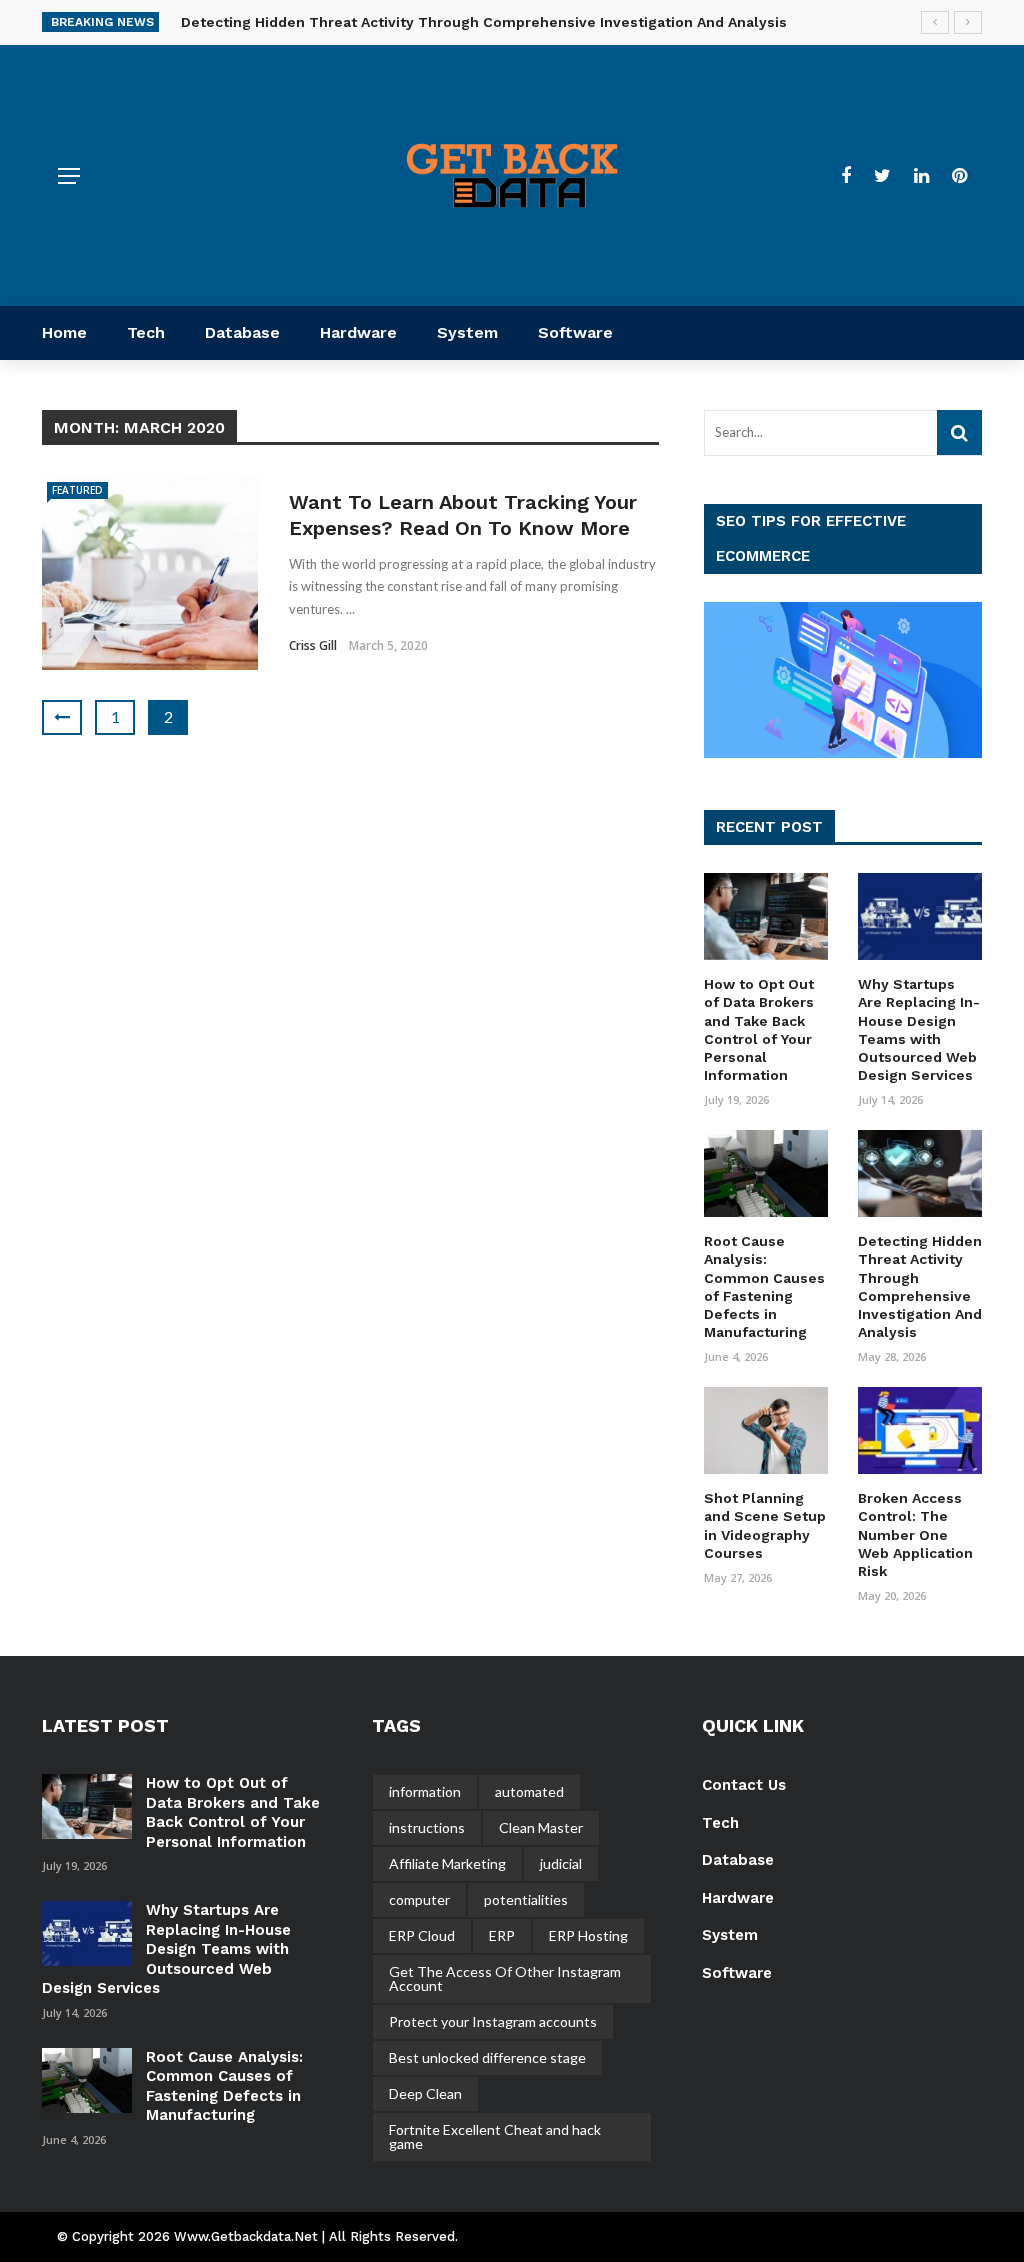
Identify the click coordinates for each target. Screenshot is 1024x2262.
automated (529, 1791)
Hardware (358, 332)
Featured (77, 490)
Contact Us (744, 1785)
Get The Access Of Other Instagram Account (505, 1978)
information (425, 1791)
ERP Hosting (588, 1935)
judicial (561, 1863)
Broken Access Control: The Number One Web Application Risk (915, 1534)
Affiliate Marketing (447, 1863)
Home (64, 332)
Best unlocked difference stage (487, 2057)
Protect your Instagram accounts (493, 2021)
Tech (146, 332)
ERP (502, 1935)
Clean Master (541, 1827)
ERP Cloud (422, 1935)
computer (419, 1899)
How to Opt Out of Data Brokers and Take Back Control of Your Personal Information (233, 1812)
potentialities (526, 1899)
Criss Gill (313, 645)
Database (242, 332)
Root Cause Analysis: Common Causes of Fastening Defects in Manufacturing (224, 2086)
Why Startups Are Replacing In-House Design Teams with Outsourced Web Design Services (166, 1949)
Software (575, 332)
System (467, 332)
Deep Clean (425, 2093)
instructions (427, 1827)
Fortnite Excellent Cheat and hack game (495, 2136)
